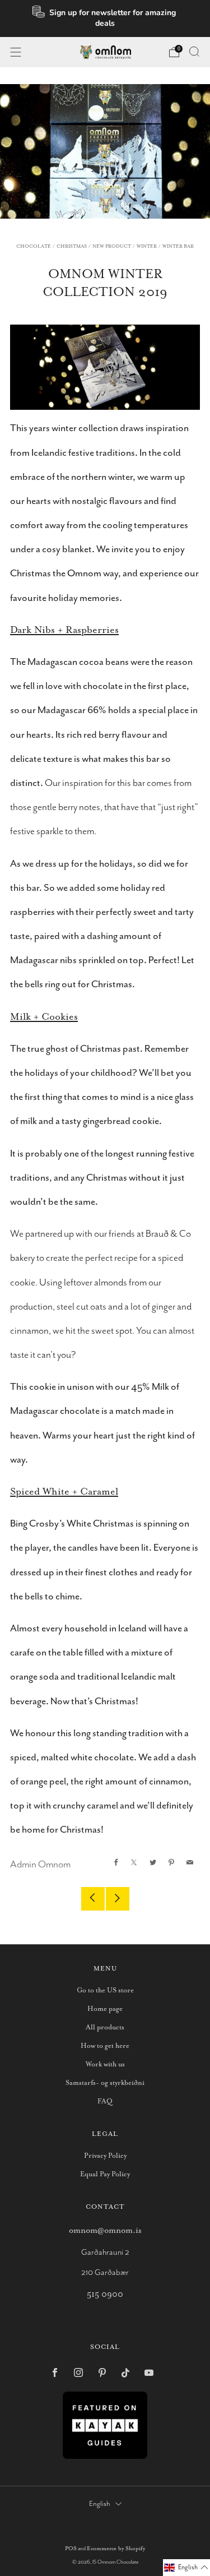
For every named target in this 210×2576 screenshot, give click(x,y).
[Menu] (16, 52)
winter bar (178, 246)
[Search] (194, 52)
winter (147, 246)
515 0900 (105, 2294)
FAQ (105, 2101)
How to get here (105, 2046)
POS (71, 2549)
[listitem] (105, 19)
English (100, 2504)
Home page (105, 2009)
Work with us (105, 2064)
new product (112, 246)
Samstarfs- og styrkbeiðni (105, 2083)
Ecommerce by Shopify (116, 2549)
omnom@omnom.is (105, 2230)
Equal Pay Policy (105, 2174)
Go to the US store (105, 1990)
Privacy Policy (105, 2156)
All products (105, 2027)
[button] (186, 2568)
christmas (72, 246)
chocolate (34, 246)
